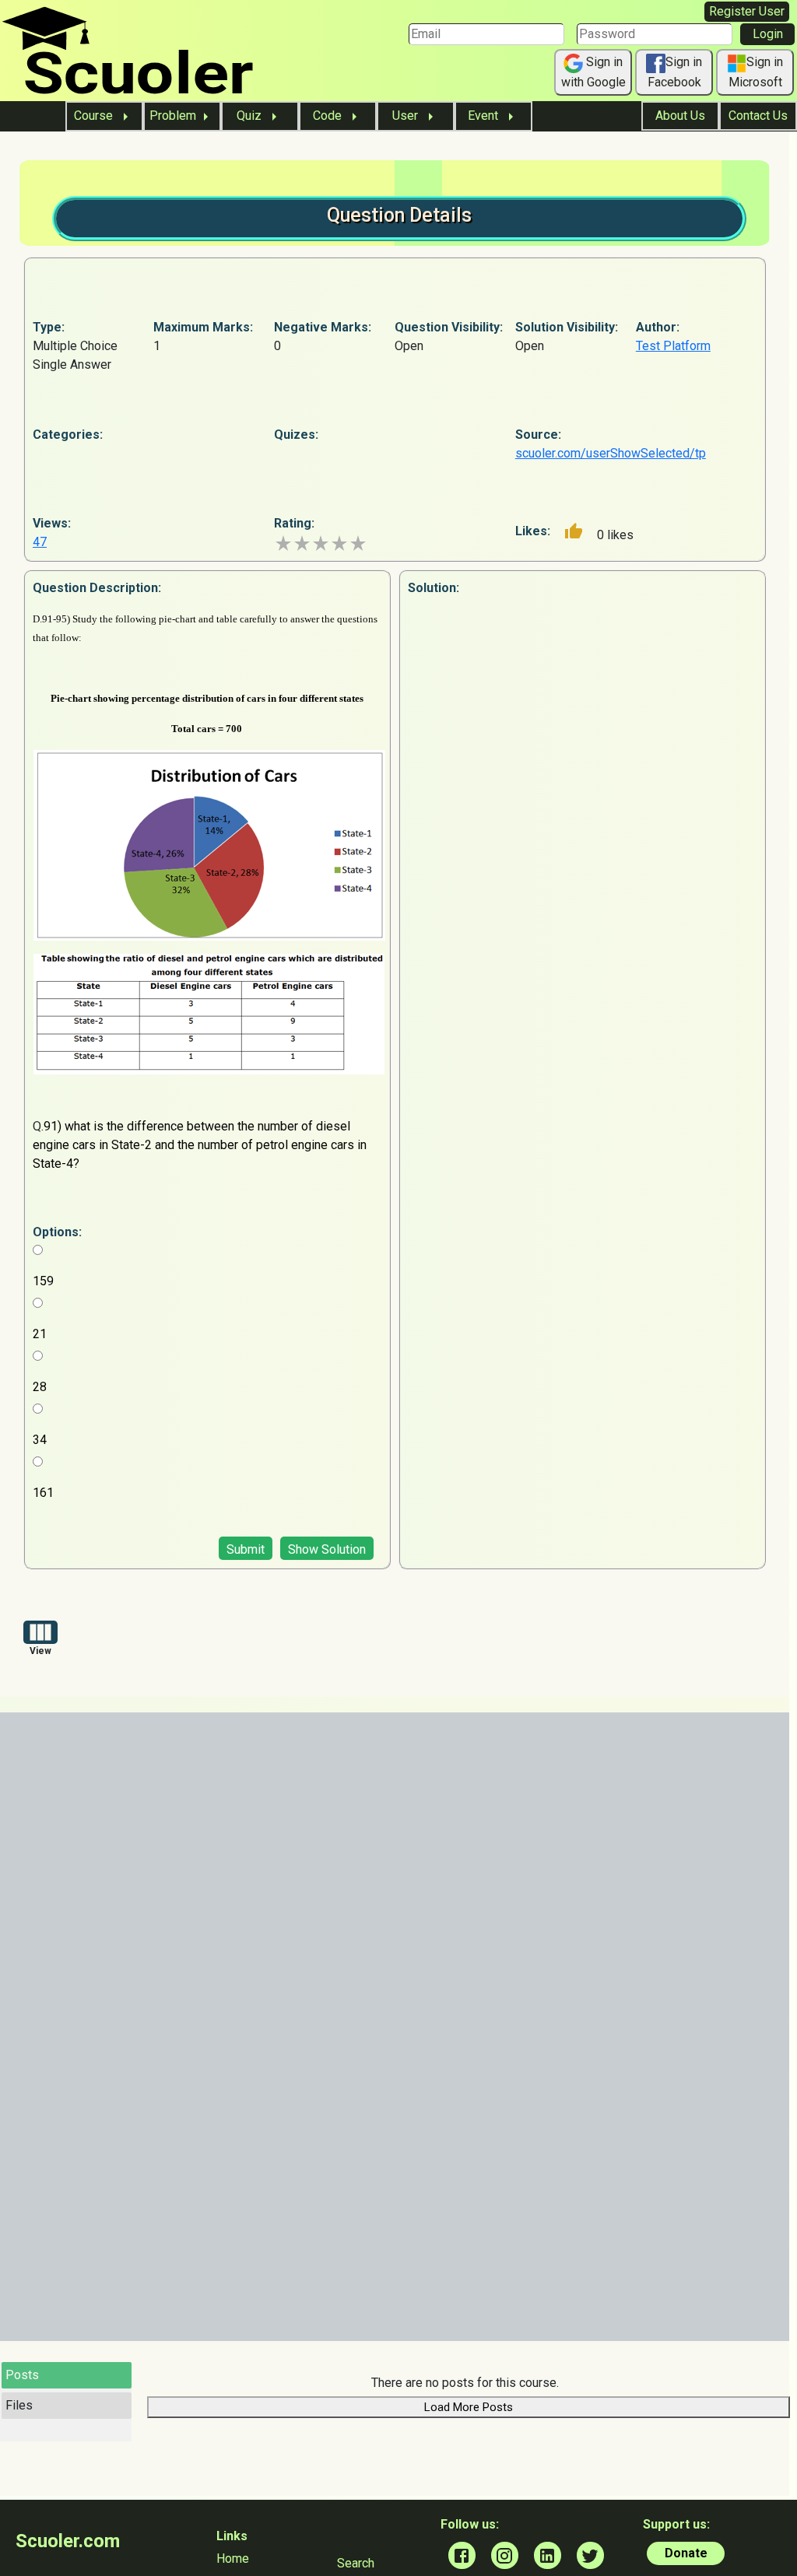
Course (95, 116)
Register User (747, 11)
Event (485, 116)
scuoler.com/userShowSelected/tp (611, 453)
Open (409, 346)
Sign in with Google (593, 72)
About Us (680, 116)
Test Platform (673, 346)
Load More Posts (469, 2407)
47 (40, 542)
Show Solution (327, 1549)
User (407, 116)
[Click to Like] (574, 531)
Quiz (251, 116)
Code (329, 116)
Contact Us (758, 116)
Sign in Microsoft (756, 72)
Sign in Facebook (675, 72)
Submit (246, 1549)
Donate (686, 2553)
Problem (173, 116)
